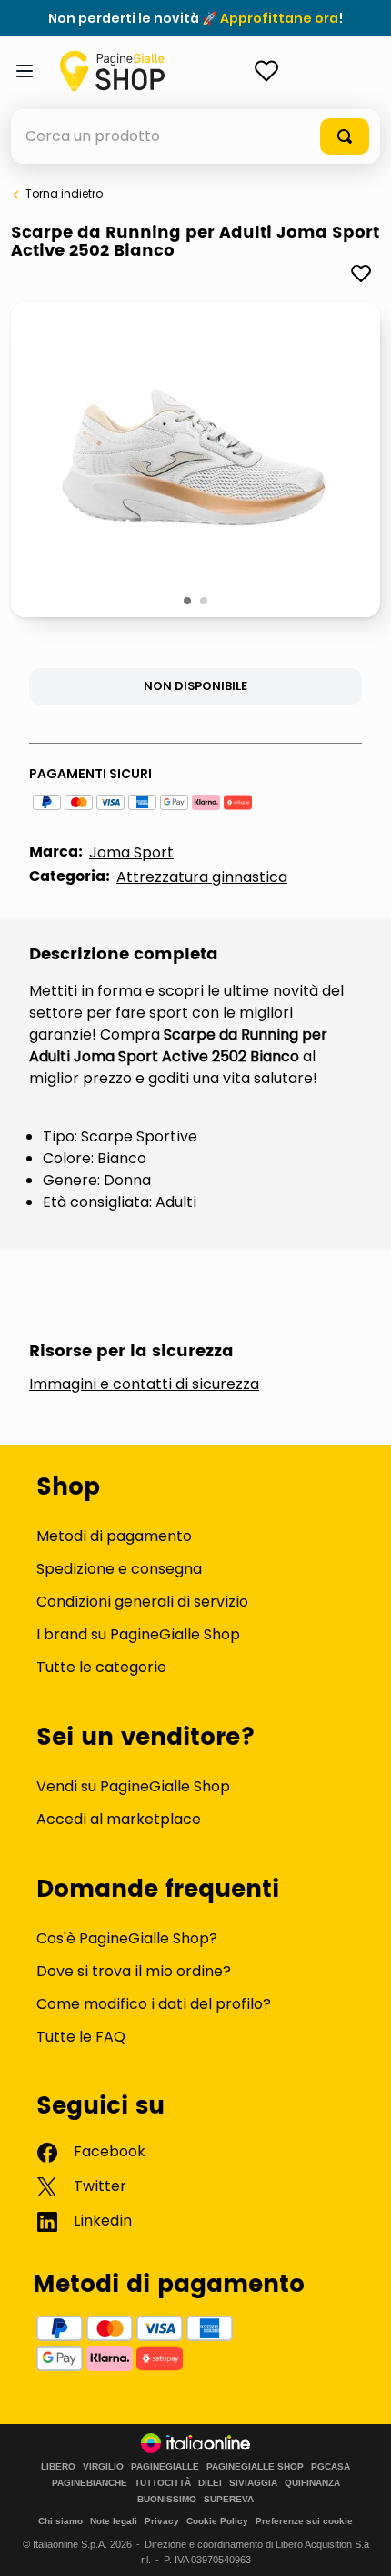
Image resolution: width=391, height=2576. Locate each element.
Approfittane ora (279, 18)
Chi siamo (60, 2521)
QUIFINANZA (312, 2483)
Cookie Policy (217, 2521)
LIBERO (58, 2467)
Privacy (162, 2521)
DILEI (210, 2483)
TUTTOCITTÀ (163, 2483)
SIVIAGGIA (253, 2483)
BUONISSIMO (167, 2500)
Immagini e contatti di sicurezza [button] (144, 1384)
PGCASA (331, 2467)
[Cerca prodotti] (345, 137)
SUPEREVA (229, 2500)
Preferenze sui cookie (304, 2521)
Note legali (114, 2521)
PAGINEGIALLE (165, 2467)
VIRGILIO (103, 2467)
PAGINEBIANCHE (90, 2483)
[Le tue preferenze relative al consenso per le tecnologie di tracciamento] (359, 2544)
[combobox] (195, 137)
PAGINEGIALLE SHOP (255, 2467)
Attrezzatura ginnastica (202, 877)
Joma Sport (131, 852)
